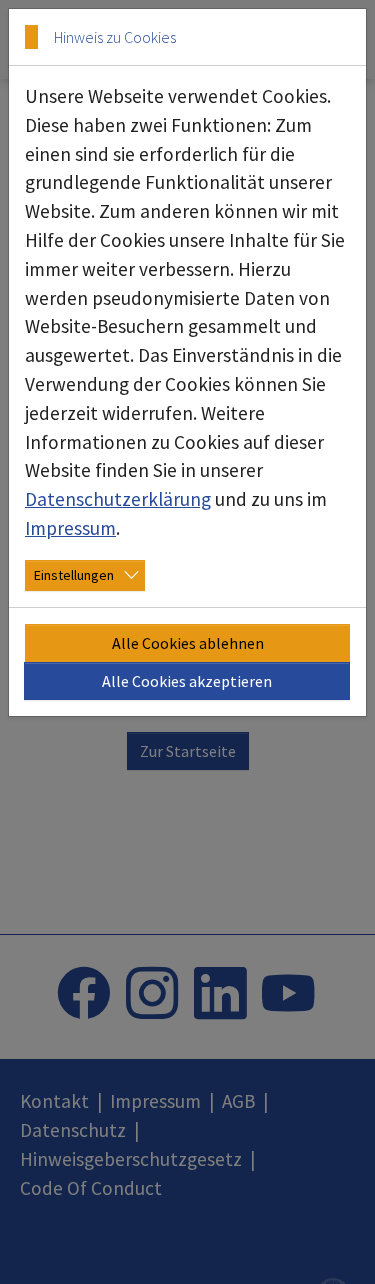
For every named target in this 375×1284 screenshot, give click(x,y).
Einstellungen (74, 575)
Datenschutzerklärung (118, 499)
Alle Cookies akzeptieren (187, 681)
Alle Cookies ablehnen (188, 643)
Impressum (70, 528)
